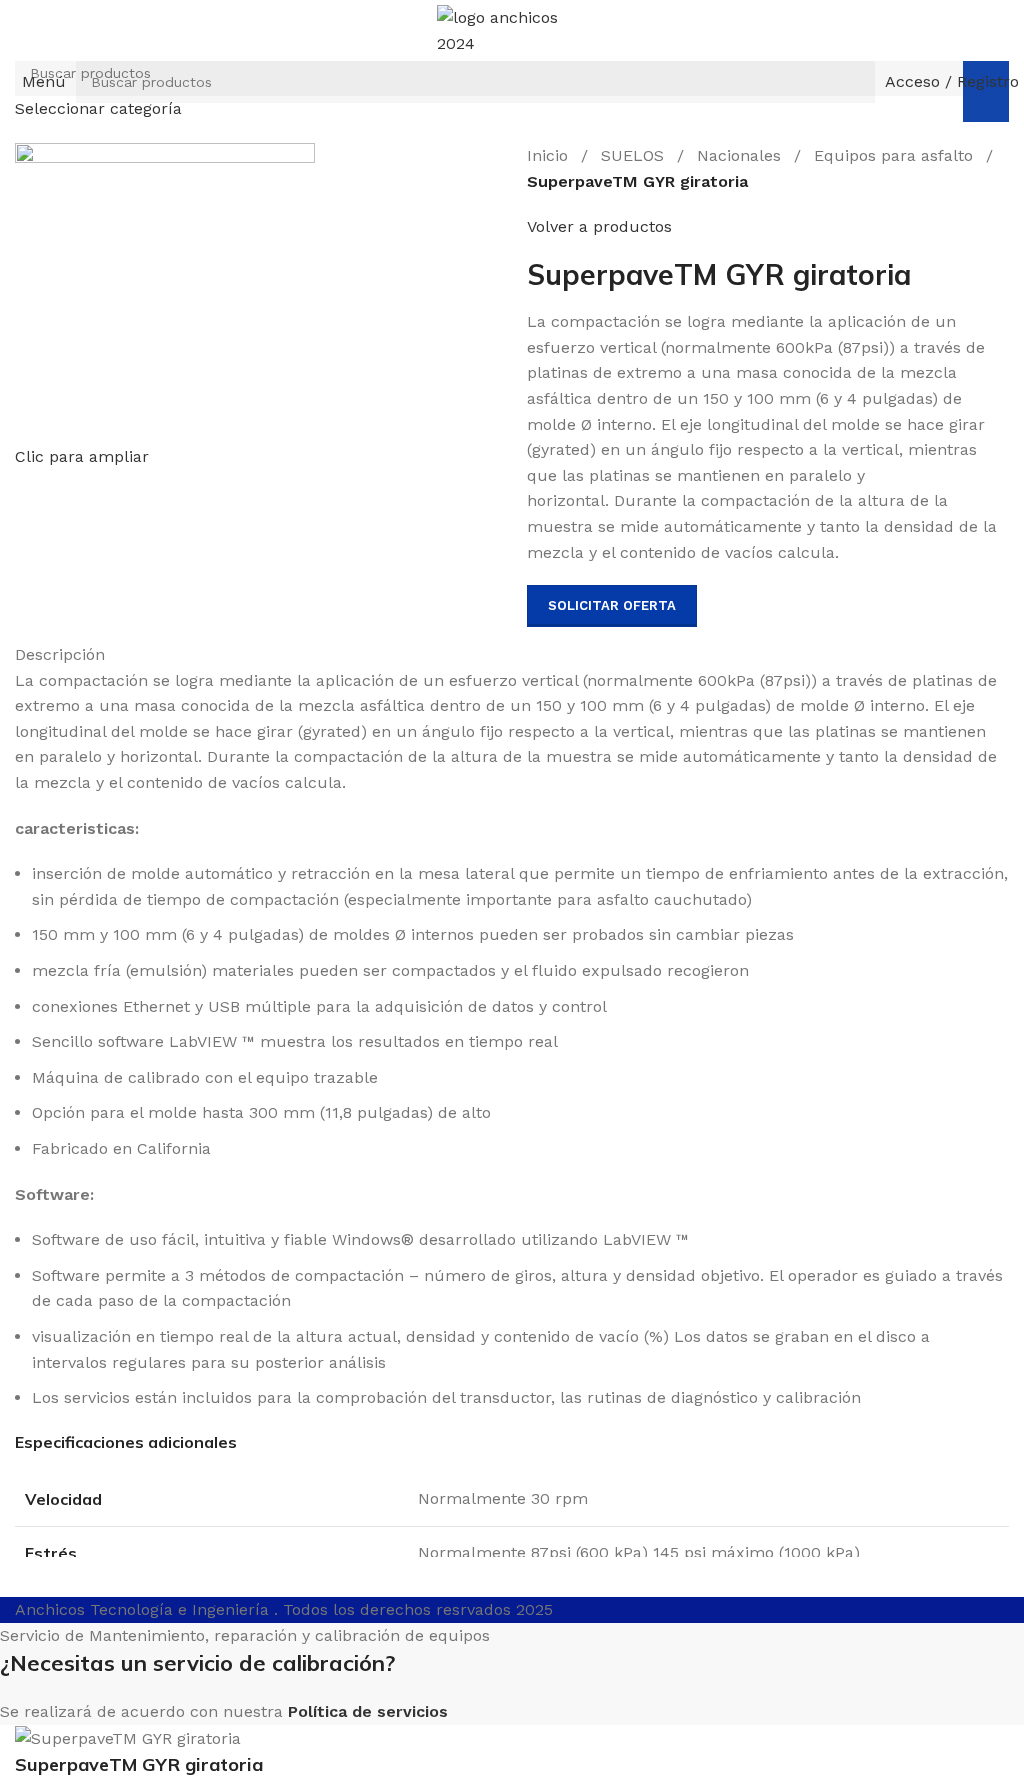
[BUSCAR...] (854, 82)
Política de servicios (368, 1711)
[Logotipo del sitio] (512, 29)
